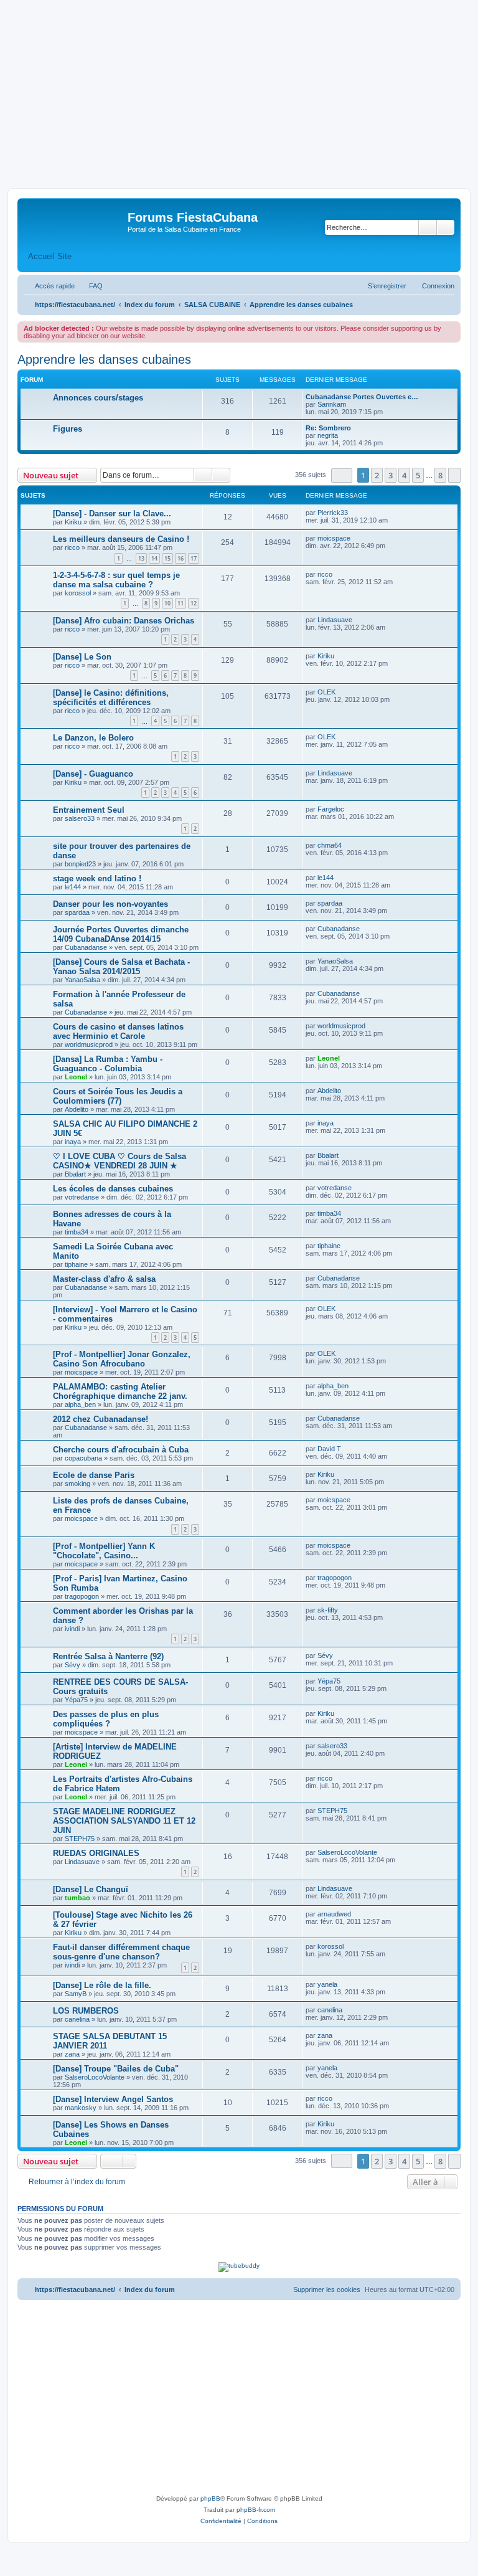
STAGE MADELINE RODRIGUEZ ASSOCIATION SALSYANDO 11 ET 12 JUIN (124, 1821)
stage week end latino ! (97, 878)
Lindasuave (335, 620)
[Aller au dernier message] (354, 513)
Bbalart (75, 1174)
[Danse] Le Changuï (91, 1889)
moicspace (334, 538)
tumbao (77, 1898)
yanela (327, 1984)
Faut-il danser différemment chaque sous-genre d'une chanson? (121, 1952)
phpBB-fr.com (256, 2510)
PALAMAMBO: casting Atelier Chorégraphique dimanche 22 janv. (120, 1391)
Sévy (73, 1665)
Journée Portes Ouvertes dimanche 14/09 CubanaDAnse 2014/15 (121, 934)
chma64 (330, 845)
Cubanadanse (86, 947)
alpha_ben (80, 1404)
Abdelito (77, 1109)
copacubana (83, 1458)
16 (180, 558)
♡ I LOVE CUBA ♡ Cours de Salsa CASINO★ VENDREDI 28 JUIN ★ (119, 1161)
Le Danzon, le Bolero (93, 738)
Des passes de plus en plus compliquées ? (106, 1719)
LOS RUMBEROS (86, 2011)
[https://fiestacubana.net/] (74, 221)
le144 (73, 887)
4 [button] (404, 475)
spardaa (77, 912)
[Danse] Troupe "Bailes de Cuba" (116, 2069)
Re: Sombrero (328, 428)
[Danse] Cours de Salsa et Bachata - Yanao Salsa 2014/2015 (121, 967)
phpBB (210, 2498)
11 (180, 603)
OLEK (326, 692)
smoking (77, 1484)
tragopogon (82, 1596)
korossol (78, 593)
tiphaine (76, 1264)
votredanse (82, 1197)
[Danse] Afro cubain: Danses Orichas (124, 621)
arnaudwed (334, 1914)
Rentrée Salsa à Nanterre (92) (108, 1656)
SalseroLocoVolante (347, 1852)
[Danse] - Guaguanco (93, 774)
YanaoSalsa (82, 980)
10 (167, 603)
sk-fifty (328, 1610)
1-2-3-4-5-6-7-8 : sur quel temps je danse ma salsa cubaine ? (116, 580)
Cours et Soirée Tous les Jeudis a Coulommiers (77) (118, 1096)
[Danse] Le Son (82, 657)
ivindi (72, 1629)
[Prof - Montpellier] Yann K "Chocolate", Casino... (104, 1551)
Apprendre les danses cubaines (104, 359)
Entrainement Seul (89, 810)
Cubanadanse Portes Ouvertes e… (362, 397)
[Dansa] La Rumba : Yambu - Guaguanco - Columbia (108, 1064)
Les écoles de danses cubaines (113, 1189)
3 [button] (391, 475)
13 (141, 558)
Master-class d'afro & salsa (104, 1279)
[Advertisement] (239, 95)
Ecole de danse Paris (94, 1475)
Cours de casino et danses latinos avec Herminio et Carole (118, 1031)
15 (167, 558)
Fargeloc (331, 809)
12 (194, 603)
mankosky (81, 2108)
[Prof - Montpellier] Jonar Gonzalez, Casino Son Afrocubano (122, 1359)
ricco (72, 547)
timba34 (77, 1232)
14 (154, 558)
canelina (77, 2019)
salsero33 (80, 818)
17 (194, 558)
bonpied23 (80, 864)
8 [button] (440, 475)
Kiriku (73, 522)
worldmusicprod (89, 1044)
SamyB (76, 1994)
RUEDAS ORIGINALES (96, 1853)
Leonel (76, 1077)
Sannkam (332, 404)
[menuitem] (90, 286)
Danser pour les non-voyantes (110, 904)
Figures (68, 429)
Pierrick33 (333, 513)
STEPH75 (80, 1839)
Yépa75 (76, 1700)
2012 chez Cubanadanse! (101, 1419)
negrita (328, 435)
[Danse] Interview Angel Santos (113, 2099)
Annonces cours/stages (98, 398)
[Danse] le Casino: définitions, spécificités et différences (111, 698)
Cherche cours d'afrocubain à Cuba (121, 1450)
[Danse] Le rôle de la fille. (102, 1985)
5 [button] (418, 475)
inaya (73, 1142)
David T (329, 1449)
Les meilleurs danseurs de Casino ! (121, 539)
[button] (342, 476)
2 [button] (377, 475)
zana (72, 2054)
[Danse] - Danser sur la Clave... (112, 514)
